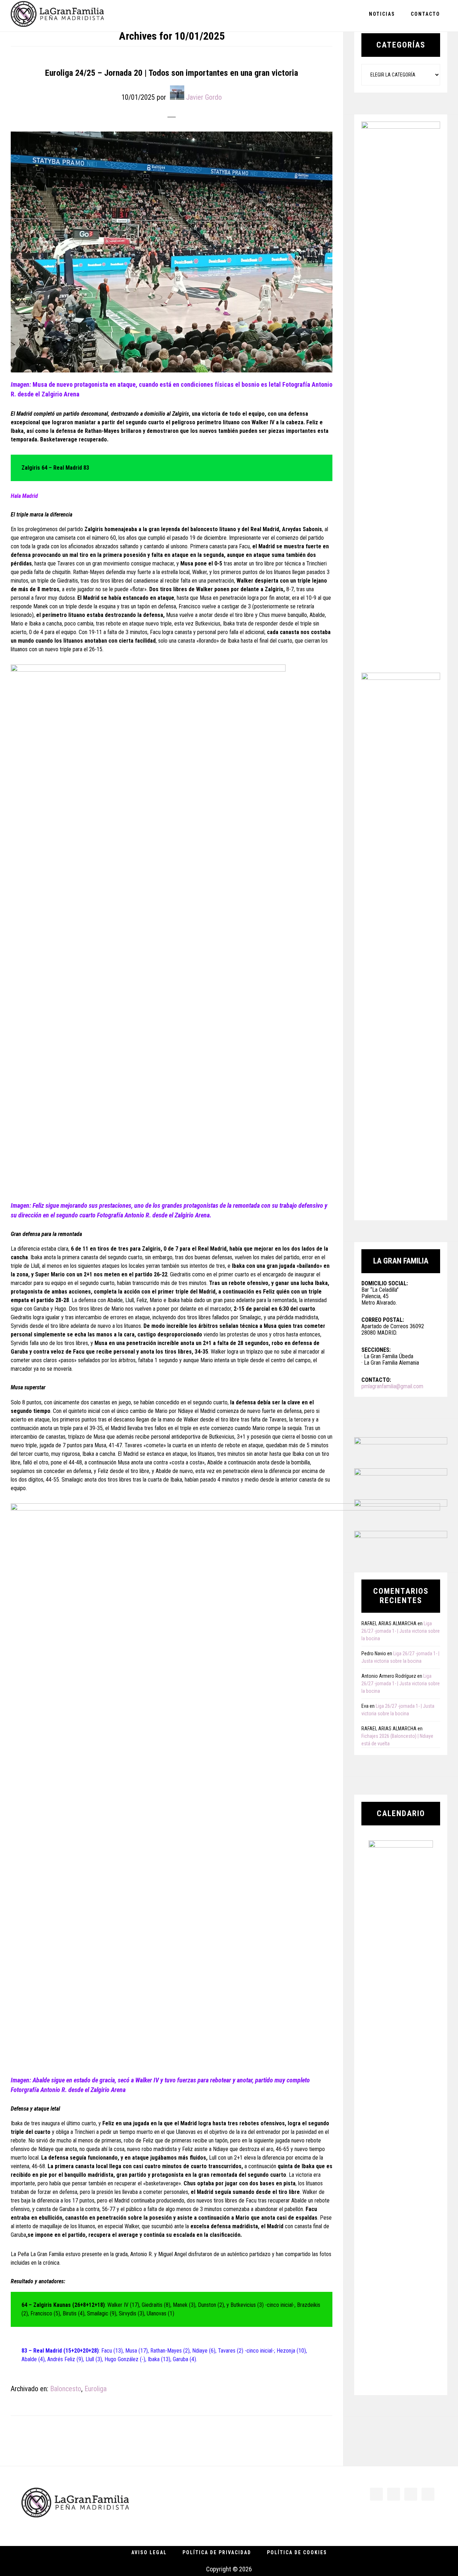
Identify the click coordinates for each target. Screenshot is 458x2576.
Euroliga (96, 2389)
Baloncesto (66, 2389)
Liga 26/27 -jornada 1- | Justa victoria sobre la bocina (401, 1631)
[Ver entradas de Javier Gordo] (177, 93)
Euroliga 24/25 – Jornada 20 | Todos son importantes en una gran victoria (172, 73)
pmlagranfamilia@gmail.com (392, 1386)
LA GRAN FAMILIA (57, 16)
